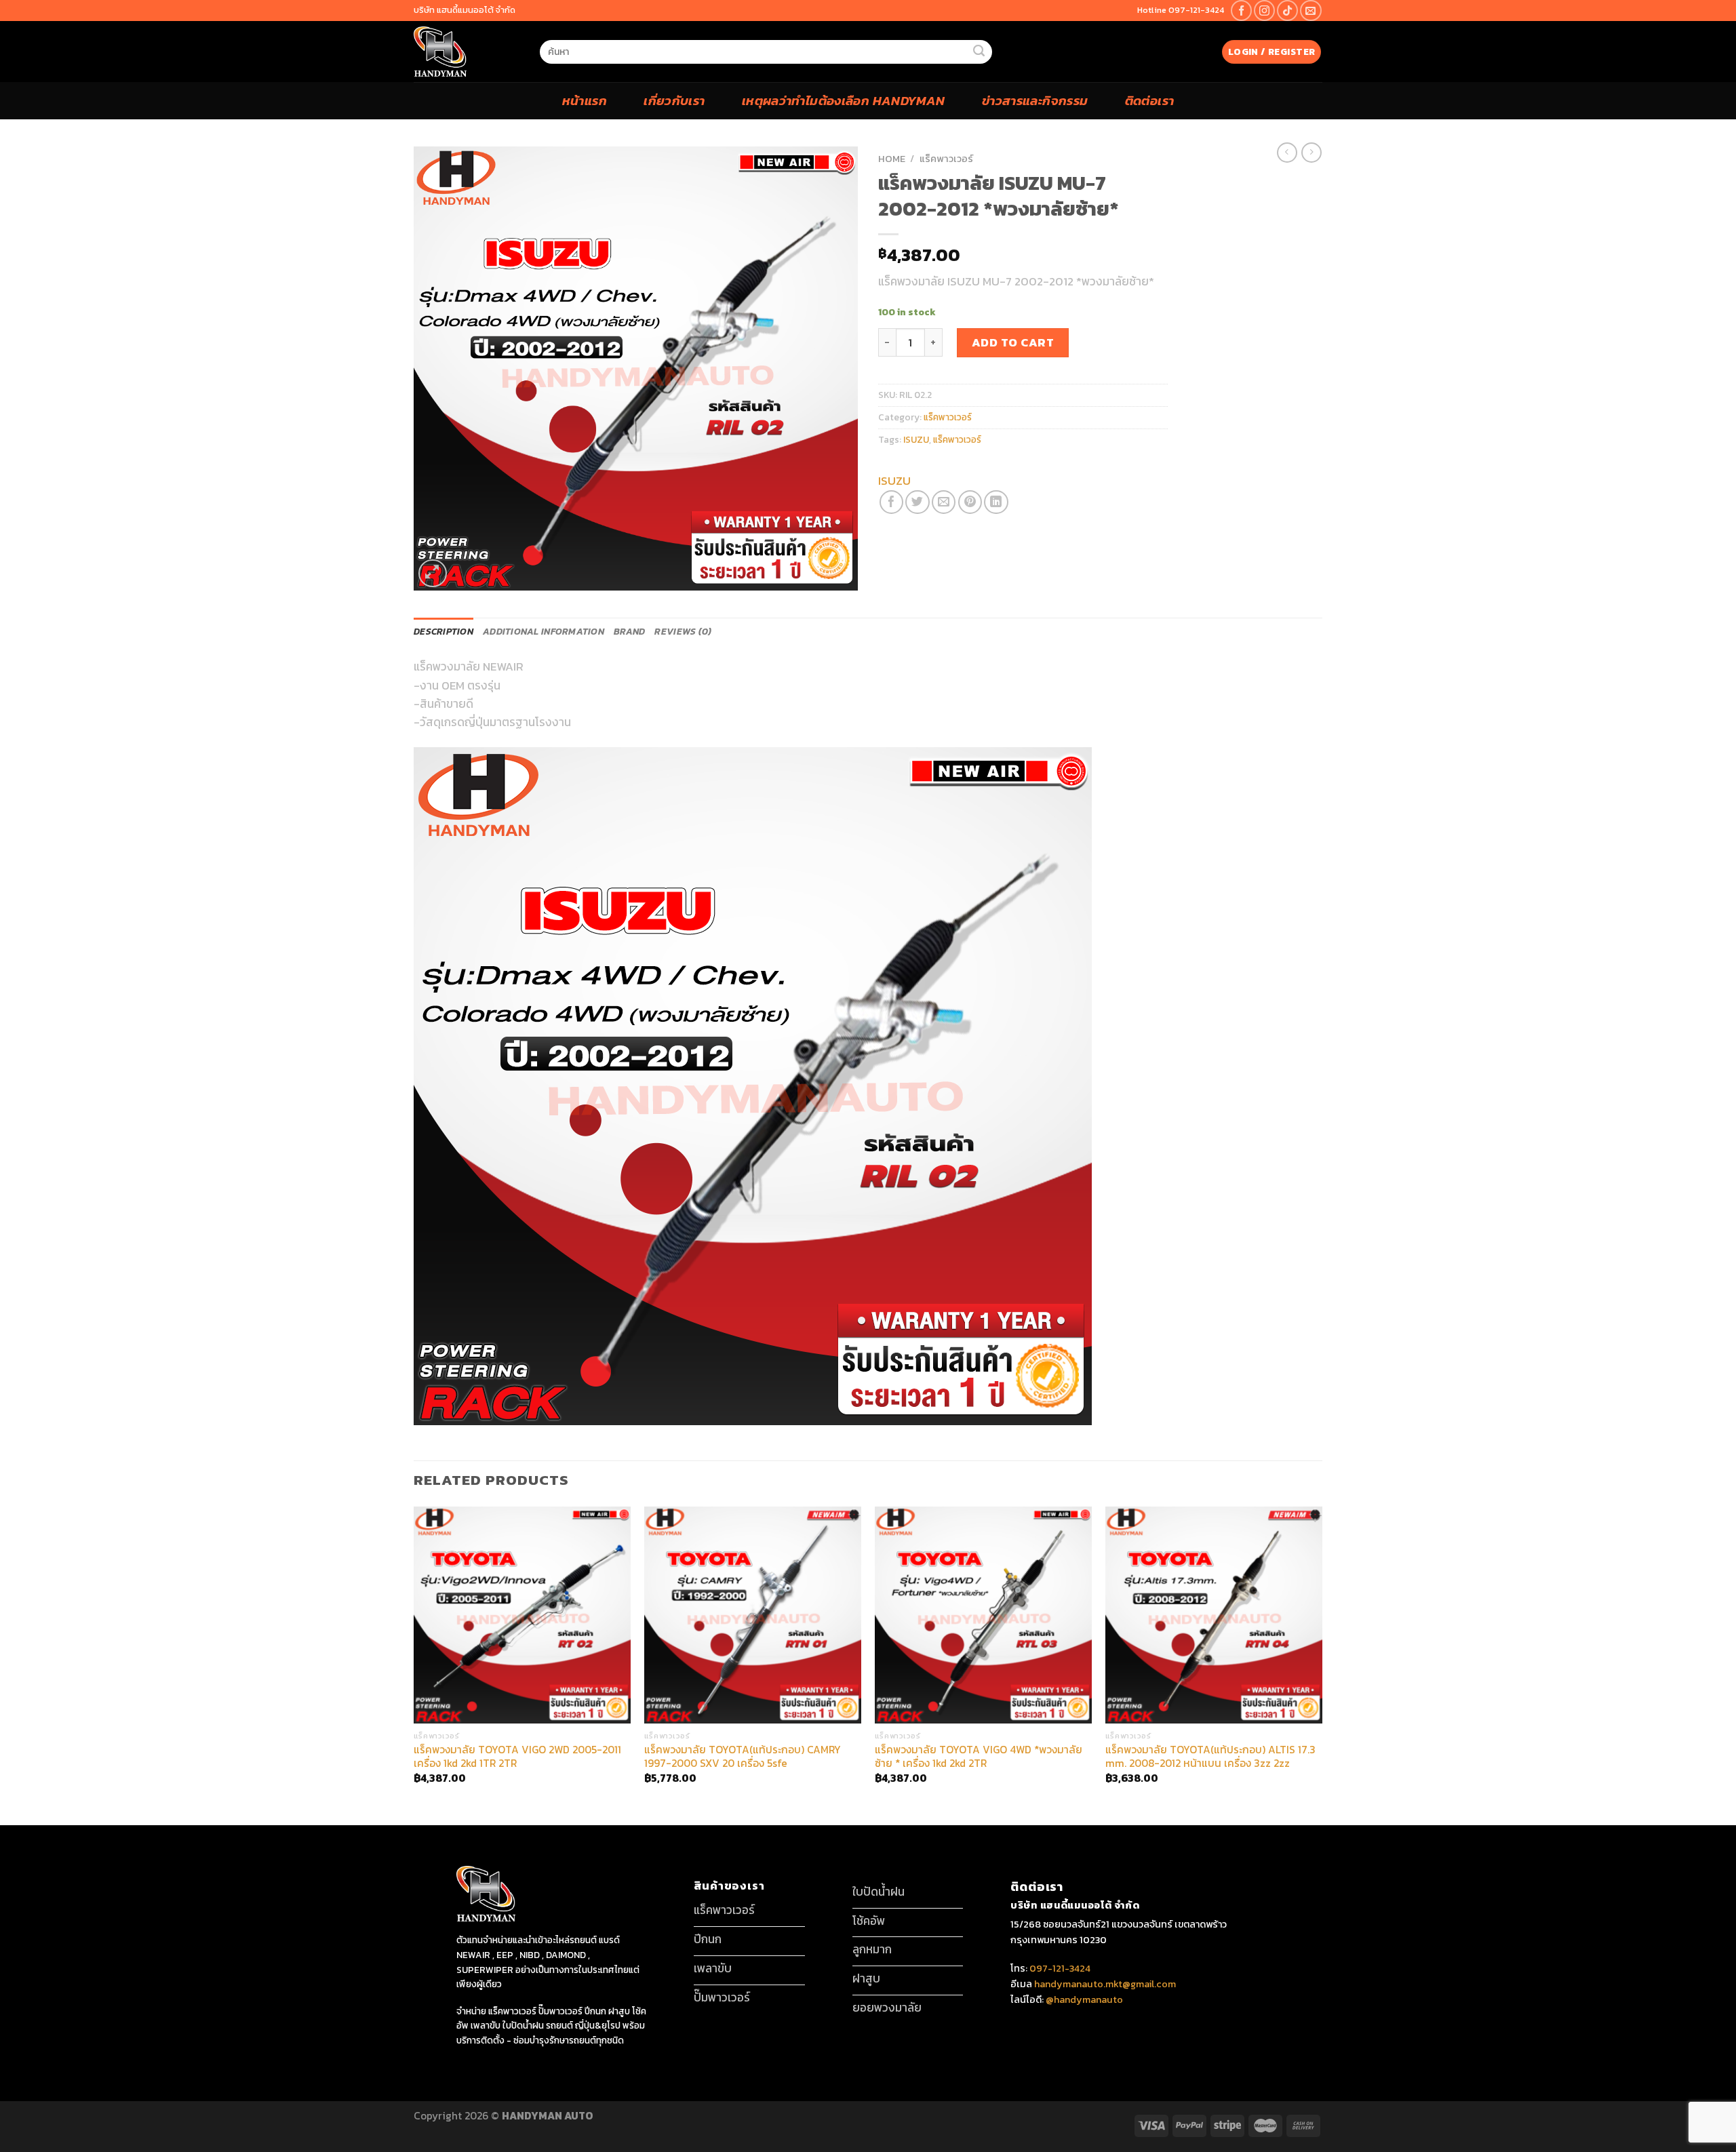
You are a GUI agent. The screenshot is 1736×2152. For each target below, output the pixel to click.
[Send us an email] (1310, 11)
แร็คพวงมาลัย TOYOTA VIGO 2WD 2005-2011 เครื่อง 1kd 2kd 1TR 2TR (517, 1757)
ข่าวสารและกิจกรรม (1035, 100)
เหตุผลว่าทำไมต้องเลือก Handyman (844, 100)
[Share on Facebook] (891, 502)
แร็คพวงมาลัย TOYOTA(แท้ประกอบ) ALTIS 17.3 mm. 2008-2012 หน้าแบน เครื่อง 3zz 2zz (1210, 1757)
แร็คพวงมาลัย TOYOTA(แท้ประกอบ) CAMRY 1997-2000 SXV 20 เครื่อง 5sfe (743, 1757)
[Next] (1322, 1665)
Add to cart (1013, 342)
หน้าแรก (585, 100)
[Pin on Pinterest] (970, 502)
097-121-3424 (1059, 1968)
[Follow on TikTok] (1287, 11)
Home (892, 159)
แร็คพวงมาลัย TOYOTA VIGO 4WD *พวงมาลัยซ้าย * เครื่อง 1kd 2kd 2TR (979, 1757)
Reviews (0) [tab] (683, 631)
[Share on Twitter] (917, 502)
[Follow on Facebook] (1241, 11)
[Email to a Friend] (944, 502)
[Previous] (414, 1665)
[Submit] (979, 52)
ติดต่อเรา (1150, 100)
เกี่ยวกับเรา (674, 100)
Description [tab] (443, 631)
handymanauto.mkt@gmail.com (1105, 1984)
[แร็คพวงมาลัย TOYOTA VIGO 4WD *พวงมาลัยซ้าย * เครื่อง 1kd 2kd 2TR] (983, 1615)
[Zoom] (433, 574)
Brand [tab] (629, 631)
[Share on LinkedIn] (996, 502)
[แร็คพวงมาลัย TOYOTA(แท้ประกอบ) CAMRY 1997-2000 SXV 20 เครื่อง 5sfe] (753, 1615)
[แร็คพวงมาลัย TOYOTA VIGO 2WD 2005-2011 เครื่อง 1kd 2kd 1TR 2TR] (522, 1615)
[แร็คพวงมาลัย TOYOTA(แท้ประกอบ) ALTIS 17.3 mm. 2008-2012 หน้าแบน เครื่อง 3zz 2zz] (1214, 1615)
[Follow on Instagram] (1264, 11)
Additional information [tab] (544, 631)
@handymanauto (1084, 1999)
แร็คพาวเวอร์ (946, 159)
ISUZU (916, 439)
